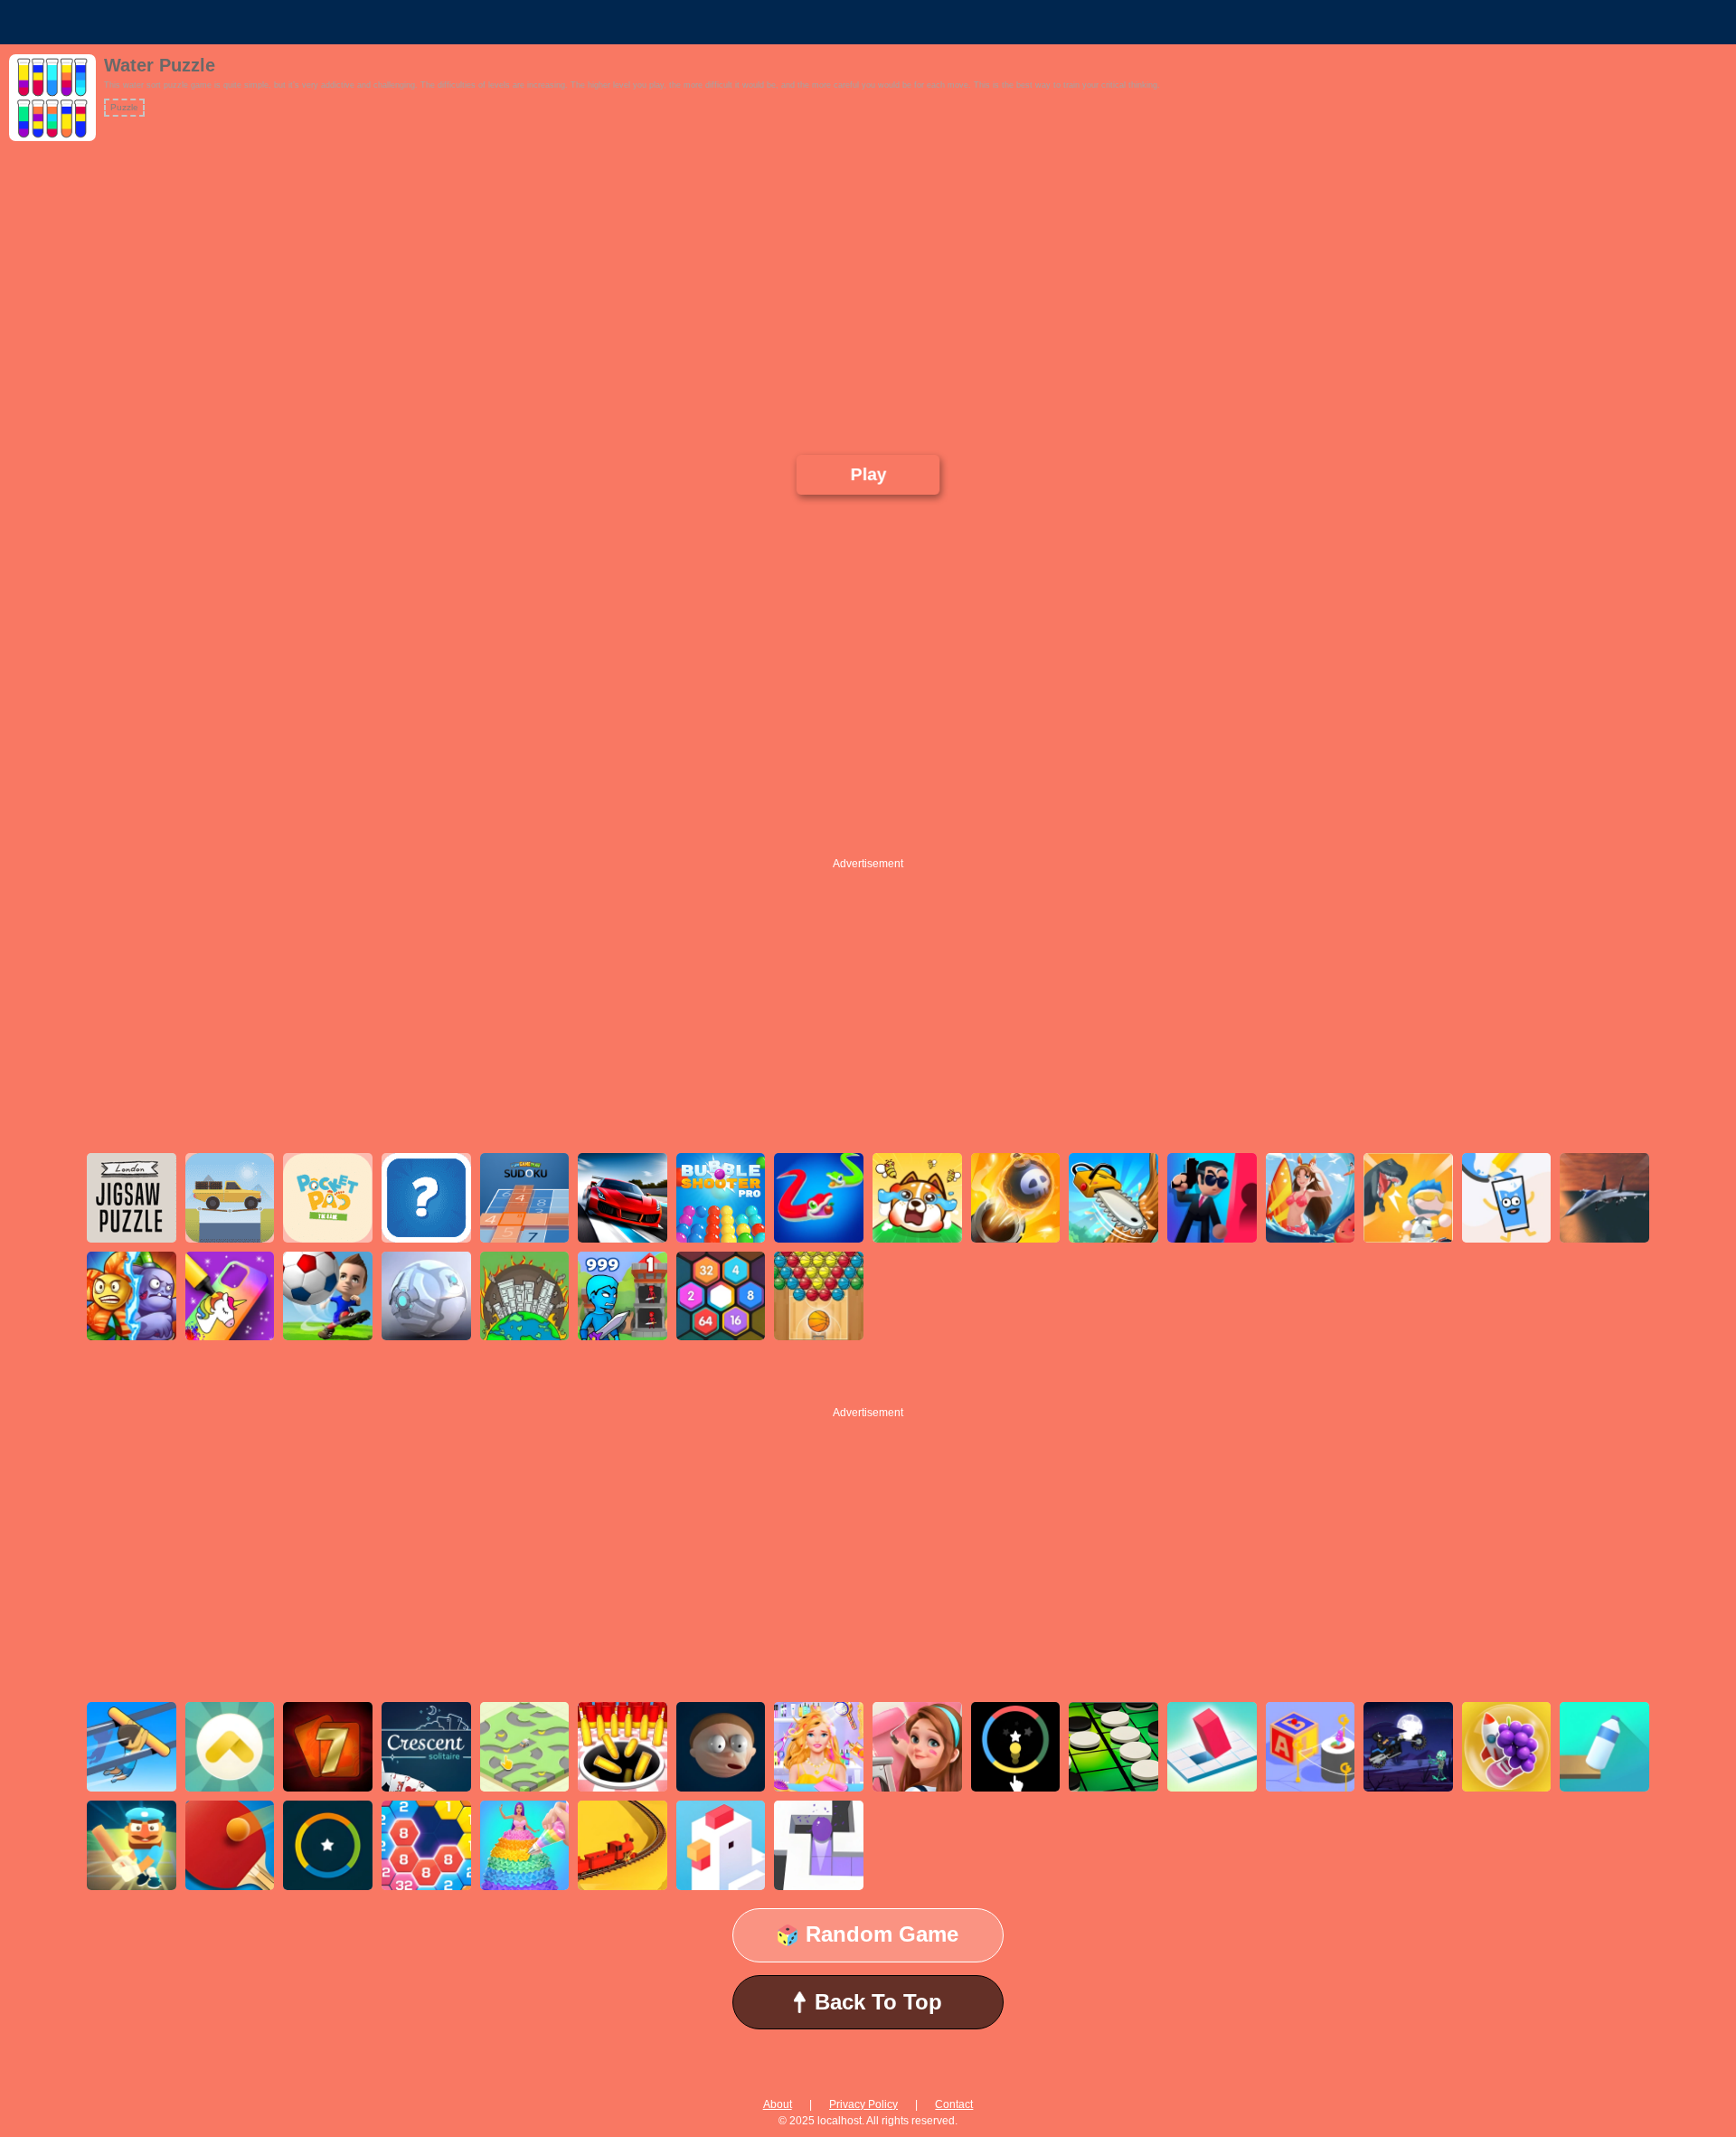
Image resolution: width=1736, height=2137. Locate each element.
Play (868, 475)
